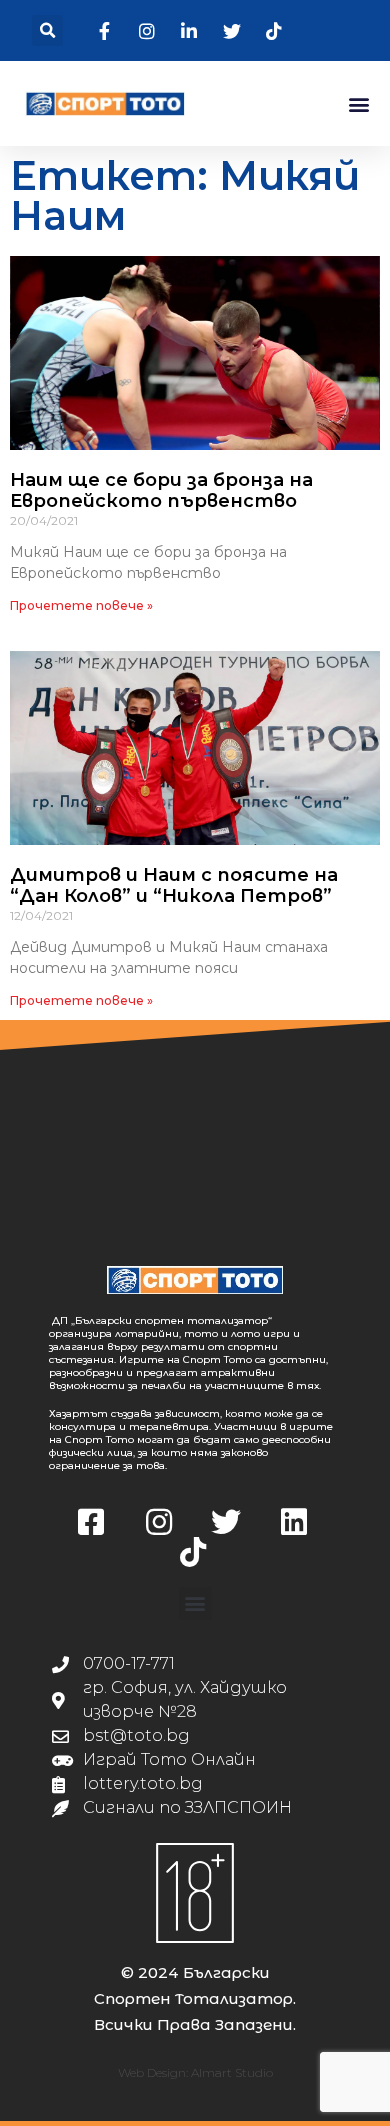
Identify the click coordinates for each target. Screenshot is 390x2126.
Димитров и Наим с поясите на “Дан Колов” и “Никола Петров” (174, 886)
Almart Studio (232, 2072)
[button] (47, 30)
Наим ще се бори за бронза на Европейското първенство (161, 491)
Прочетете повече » (81, 605)
